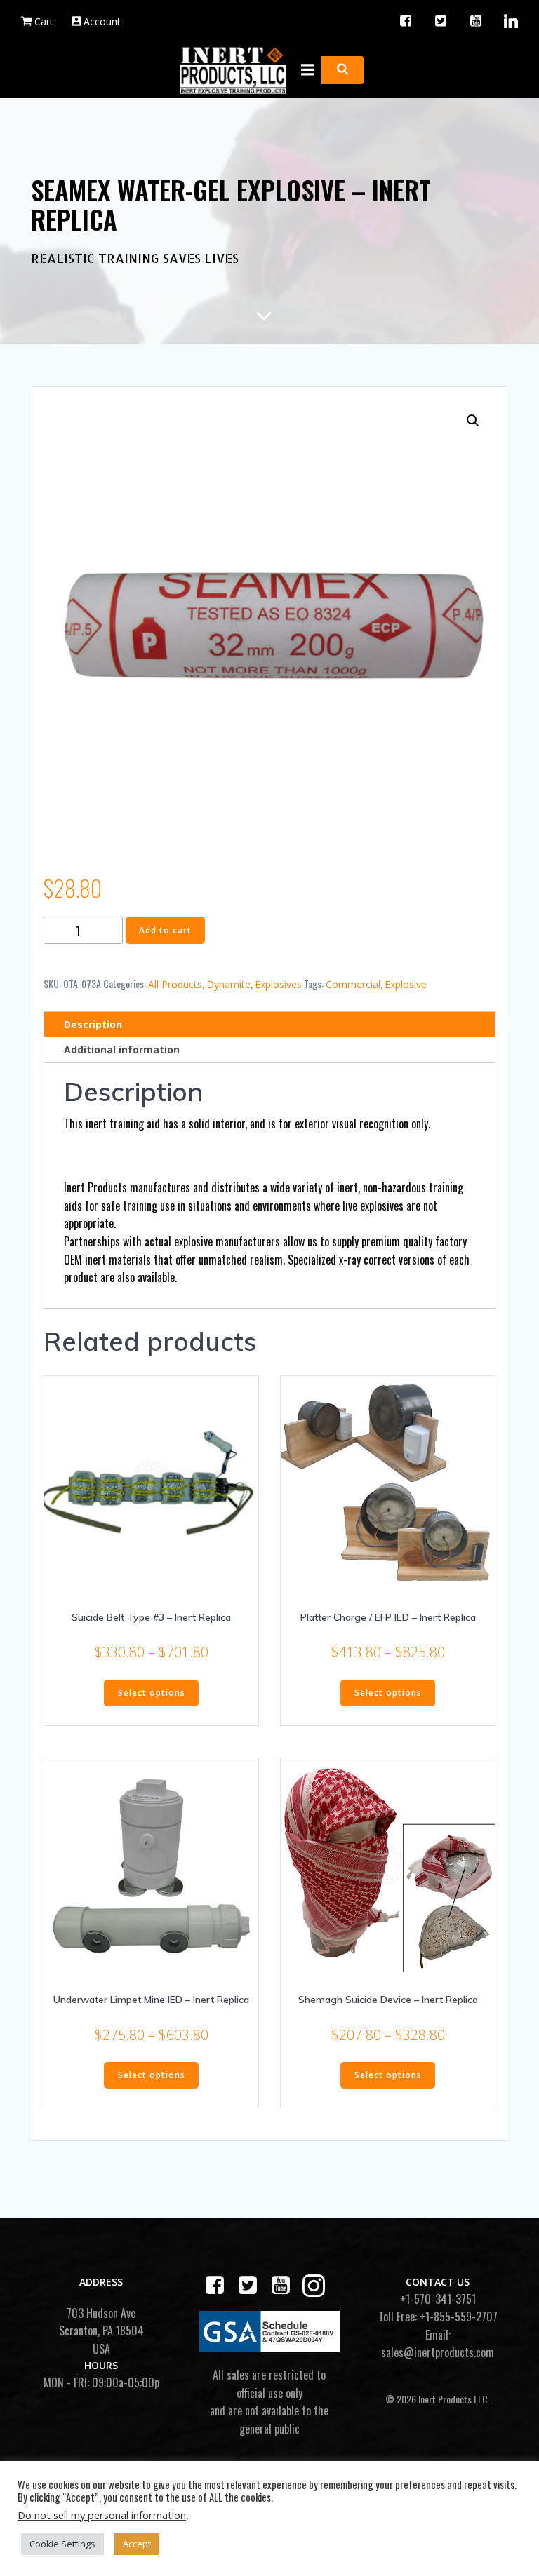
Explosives (278, 984)
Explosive (406, 984)
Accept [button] (137, 2544)
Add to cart (165, 930)
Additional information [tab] (122, 1050)
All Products (175, 984)
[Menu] (306, 70)
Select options (152, 1693)
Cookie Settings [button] (62, 2544)
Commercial (353, 984)
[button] (473, 421)
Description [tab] (93, 1024)
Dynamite (228, 984)
